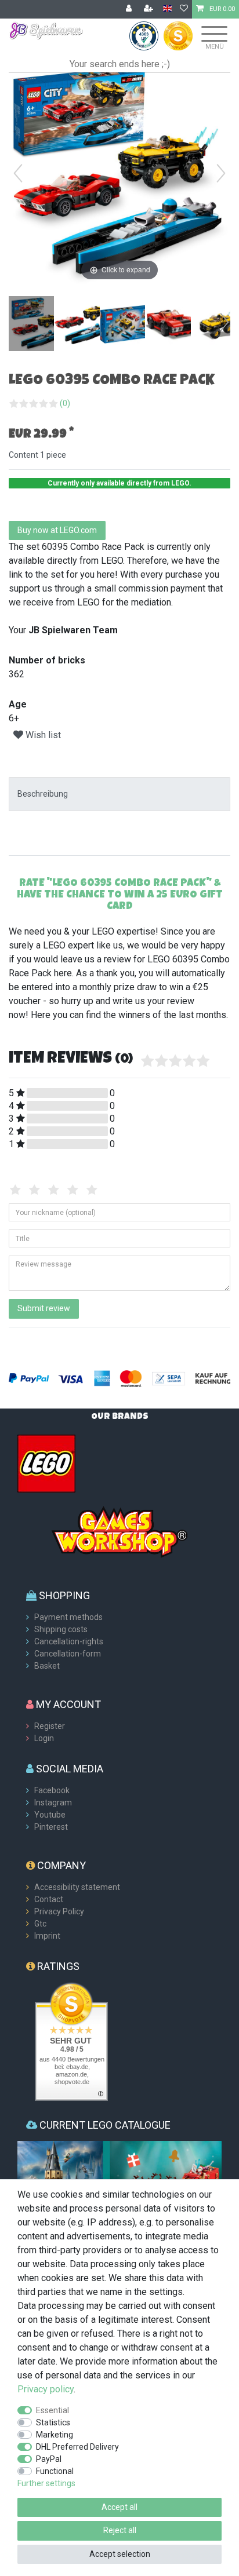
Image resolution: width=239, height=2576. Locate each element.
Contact (49, 1899)
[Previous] (18, 173)
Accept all (119, 2507)
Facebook (52, 1790)
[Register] (150, 9)
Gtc (40, 1924)
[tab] (119, 794)
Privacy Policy (59, 1911)
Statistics (53, 2422)
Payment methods (68, 1617)
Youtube (50, 1815)
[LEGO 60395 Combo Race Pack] (38, 325)
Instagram (53, 1803)
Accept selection (120, 2554)
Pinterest (51, 1827)
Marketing (55, 2435)
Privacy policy (46, 2389)
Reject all (120, 2530)
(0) (65, 403)
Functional (55, 2471)
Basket (47, 1666)
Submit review (44, 1308)
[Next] (221, 173)
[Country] (167, 9)
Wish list (42, 735)
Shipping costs (61, 1629)
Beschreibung (43, 794)
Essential (52, 2410)
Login (44, 1738)
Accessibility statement (77, 1887)
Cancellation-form (68, 1654)
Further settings (46, 2483)
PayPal (49, 2459)
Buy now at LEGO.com (57, 530)
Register (50, 1726)
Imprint (47, 1936)
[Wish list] (184, 9)
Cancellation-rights (69, 1641)
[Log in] (130, 9)
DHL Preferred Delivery (77, 2447)
